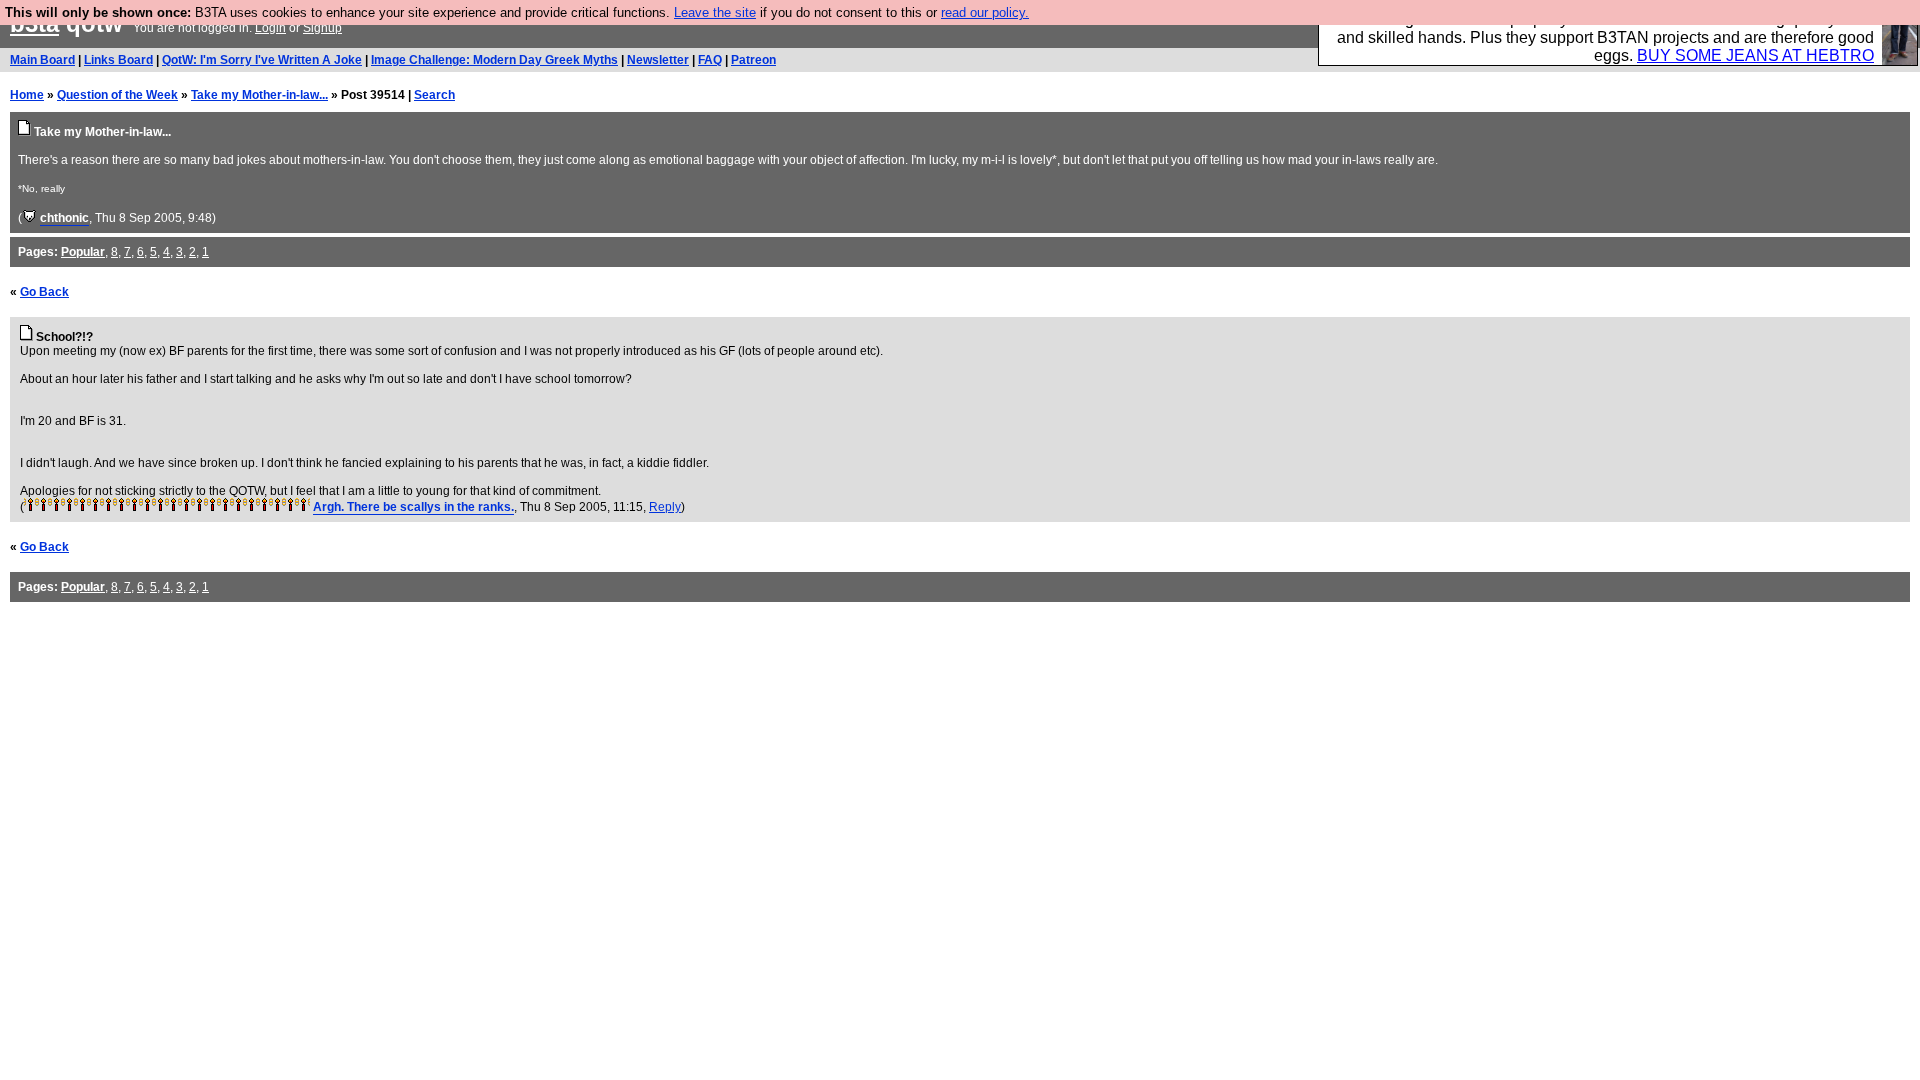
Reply (665, 507)
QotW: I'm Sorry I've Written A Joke (262, 60)
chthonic (64, 218)
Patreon (753, 60)
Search (434, 95)
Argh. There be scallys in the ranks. (413, 507)
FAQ (710, 60)
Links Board (118, 60)
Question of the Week (117, 95)
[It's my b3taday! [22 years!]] (30, 507)
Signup (322, 28)
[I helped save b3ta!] (29, 218)
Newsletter (658, 60)
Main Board (42, 60)
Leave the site (715, 12)
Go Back (44, 292)
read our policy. (985, 12)
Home (27, 95)
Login (270, 28)
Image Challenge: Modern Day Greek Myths (494, 60)
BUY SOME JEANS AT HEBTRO (1755, 55)
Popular (83, 252)
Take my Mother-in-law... (259, 95)
